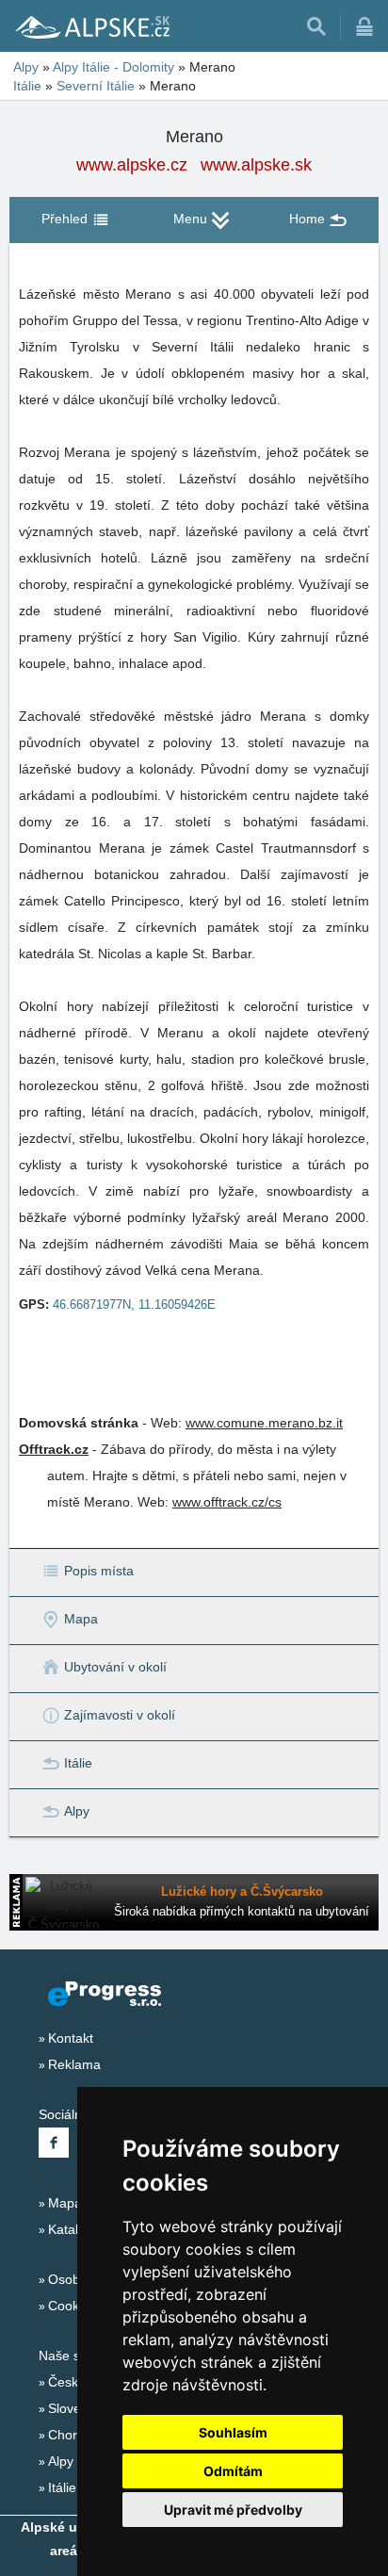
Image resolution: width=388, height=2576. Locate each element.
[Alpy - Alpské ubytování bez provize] (91, 26)
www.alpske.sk (256, 165)
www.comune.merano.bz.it (264, 1423)
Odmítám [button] (233, 2471)
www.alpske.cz (132, 165)
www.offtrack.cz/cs (227, 1502)
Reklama (74, 2064)
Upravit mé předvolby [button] (233, 2510)
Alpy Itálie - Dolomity (113, 67)
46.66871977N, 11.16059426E (134, 1304)
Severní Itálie (96, 86)
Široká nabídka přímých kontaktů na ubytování (242, 1911)
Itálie (27, 86)
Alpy (26, 67)
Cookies (72, 2306)
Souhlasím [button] (233, 2432)
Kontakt (71, 2038)
